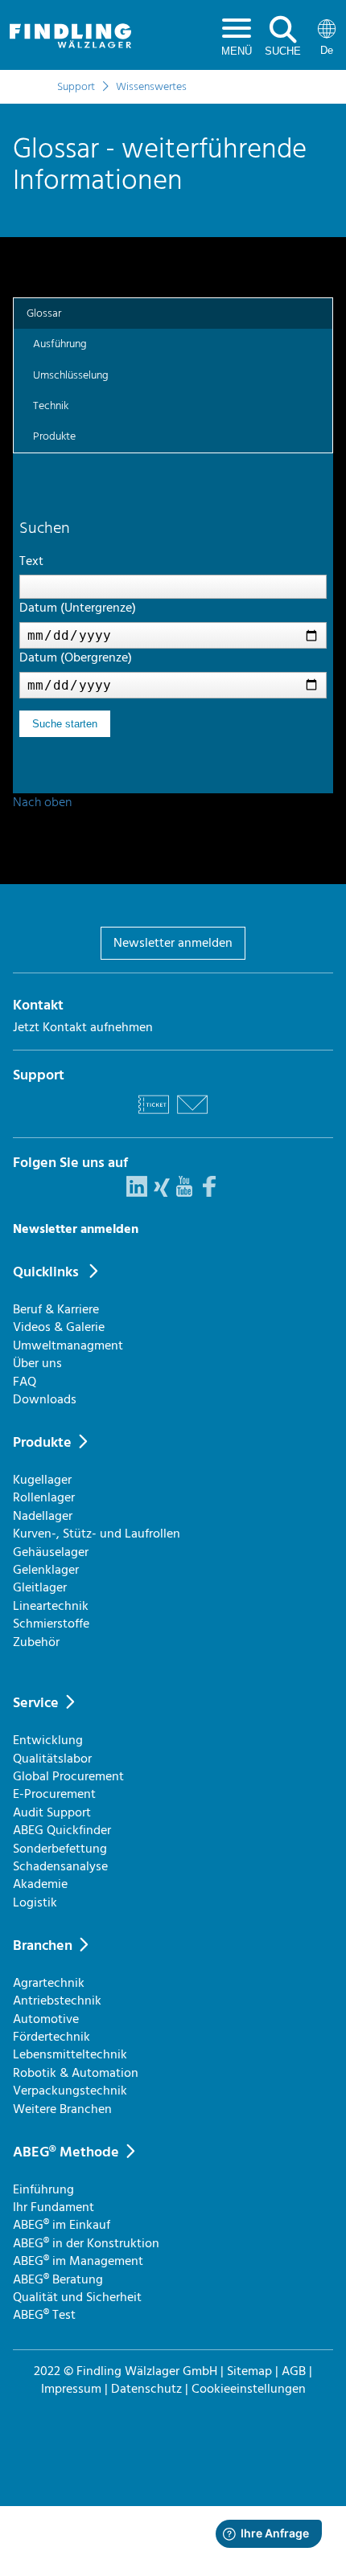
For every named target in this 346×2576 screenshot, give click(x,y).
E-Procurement (54, 1794)
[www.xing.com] (162, 1193)
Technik (51, 405)
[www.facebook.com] (209, 1193)
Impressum (71, 2389)
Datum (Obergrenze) (76, 657)
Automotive (46, 2019)
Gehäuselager (51, 1552)
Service (36, 1703)
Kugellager (42, 1480)
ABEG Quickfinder (62, 1830)
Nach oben (42, 802)
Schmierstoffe (51, 1624)
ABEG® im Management (78, 2261)
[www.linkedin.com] (137, 1193)
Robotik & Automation (76, 2073)
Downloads (45, 1399)
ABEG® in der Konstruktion (86, 2243)
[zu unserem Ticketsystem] (154, 1116)
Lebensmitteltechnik (70, 2054)
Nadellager (43, 1516)
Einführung (43, 2189)
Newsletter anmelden (173, 943)
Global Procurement (68, 1776)
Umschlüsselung (71, 375)
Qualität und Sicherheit (77, 2297)
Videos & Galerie (59, 1327)
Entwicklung (48, 1740)
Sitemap (249, 2371)
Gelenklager (46, 1570)
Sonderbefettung (60, 1849)
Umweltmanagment (68, 1345)
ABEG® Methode (66, 2152)
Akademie (40, 1884)
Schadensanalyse (60, 1866)
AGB (294, 2371)
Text (31, 561)
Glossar (44, 313)
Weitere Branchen (62, 2109)
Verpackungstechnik (70, 2091)
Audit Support (52, 1812)
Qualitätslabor (52, 1759)
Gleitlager (40, 1587)
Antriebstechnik (57, 2001)
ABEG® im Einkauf (62, 2225)
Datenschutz (146, 2389)
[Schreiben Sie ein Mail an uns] (192, 1116)
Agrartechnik (49, 1983)
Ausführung (60, 344)
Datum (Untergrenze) (78, 608)
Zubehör (36, 1642)
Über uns (37, 1363)
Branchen (43, 1945)
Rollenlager (44, 1497)
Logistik (35, 1902)
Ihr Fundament (54, 2207)
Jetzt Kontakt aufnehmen (83, 1027)
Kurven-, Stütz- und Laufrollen (97, 1534)
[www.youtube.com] (184, 1193)
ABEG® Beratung (58, 2279)
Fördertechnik (51, 2037)
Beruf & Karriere (56, 1309)
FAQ (25, 1382)
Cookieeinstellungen (249, 2389)
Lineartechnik (51, 1606)
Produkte (54, 436)
